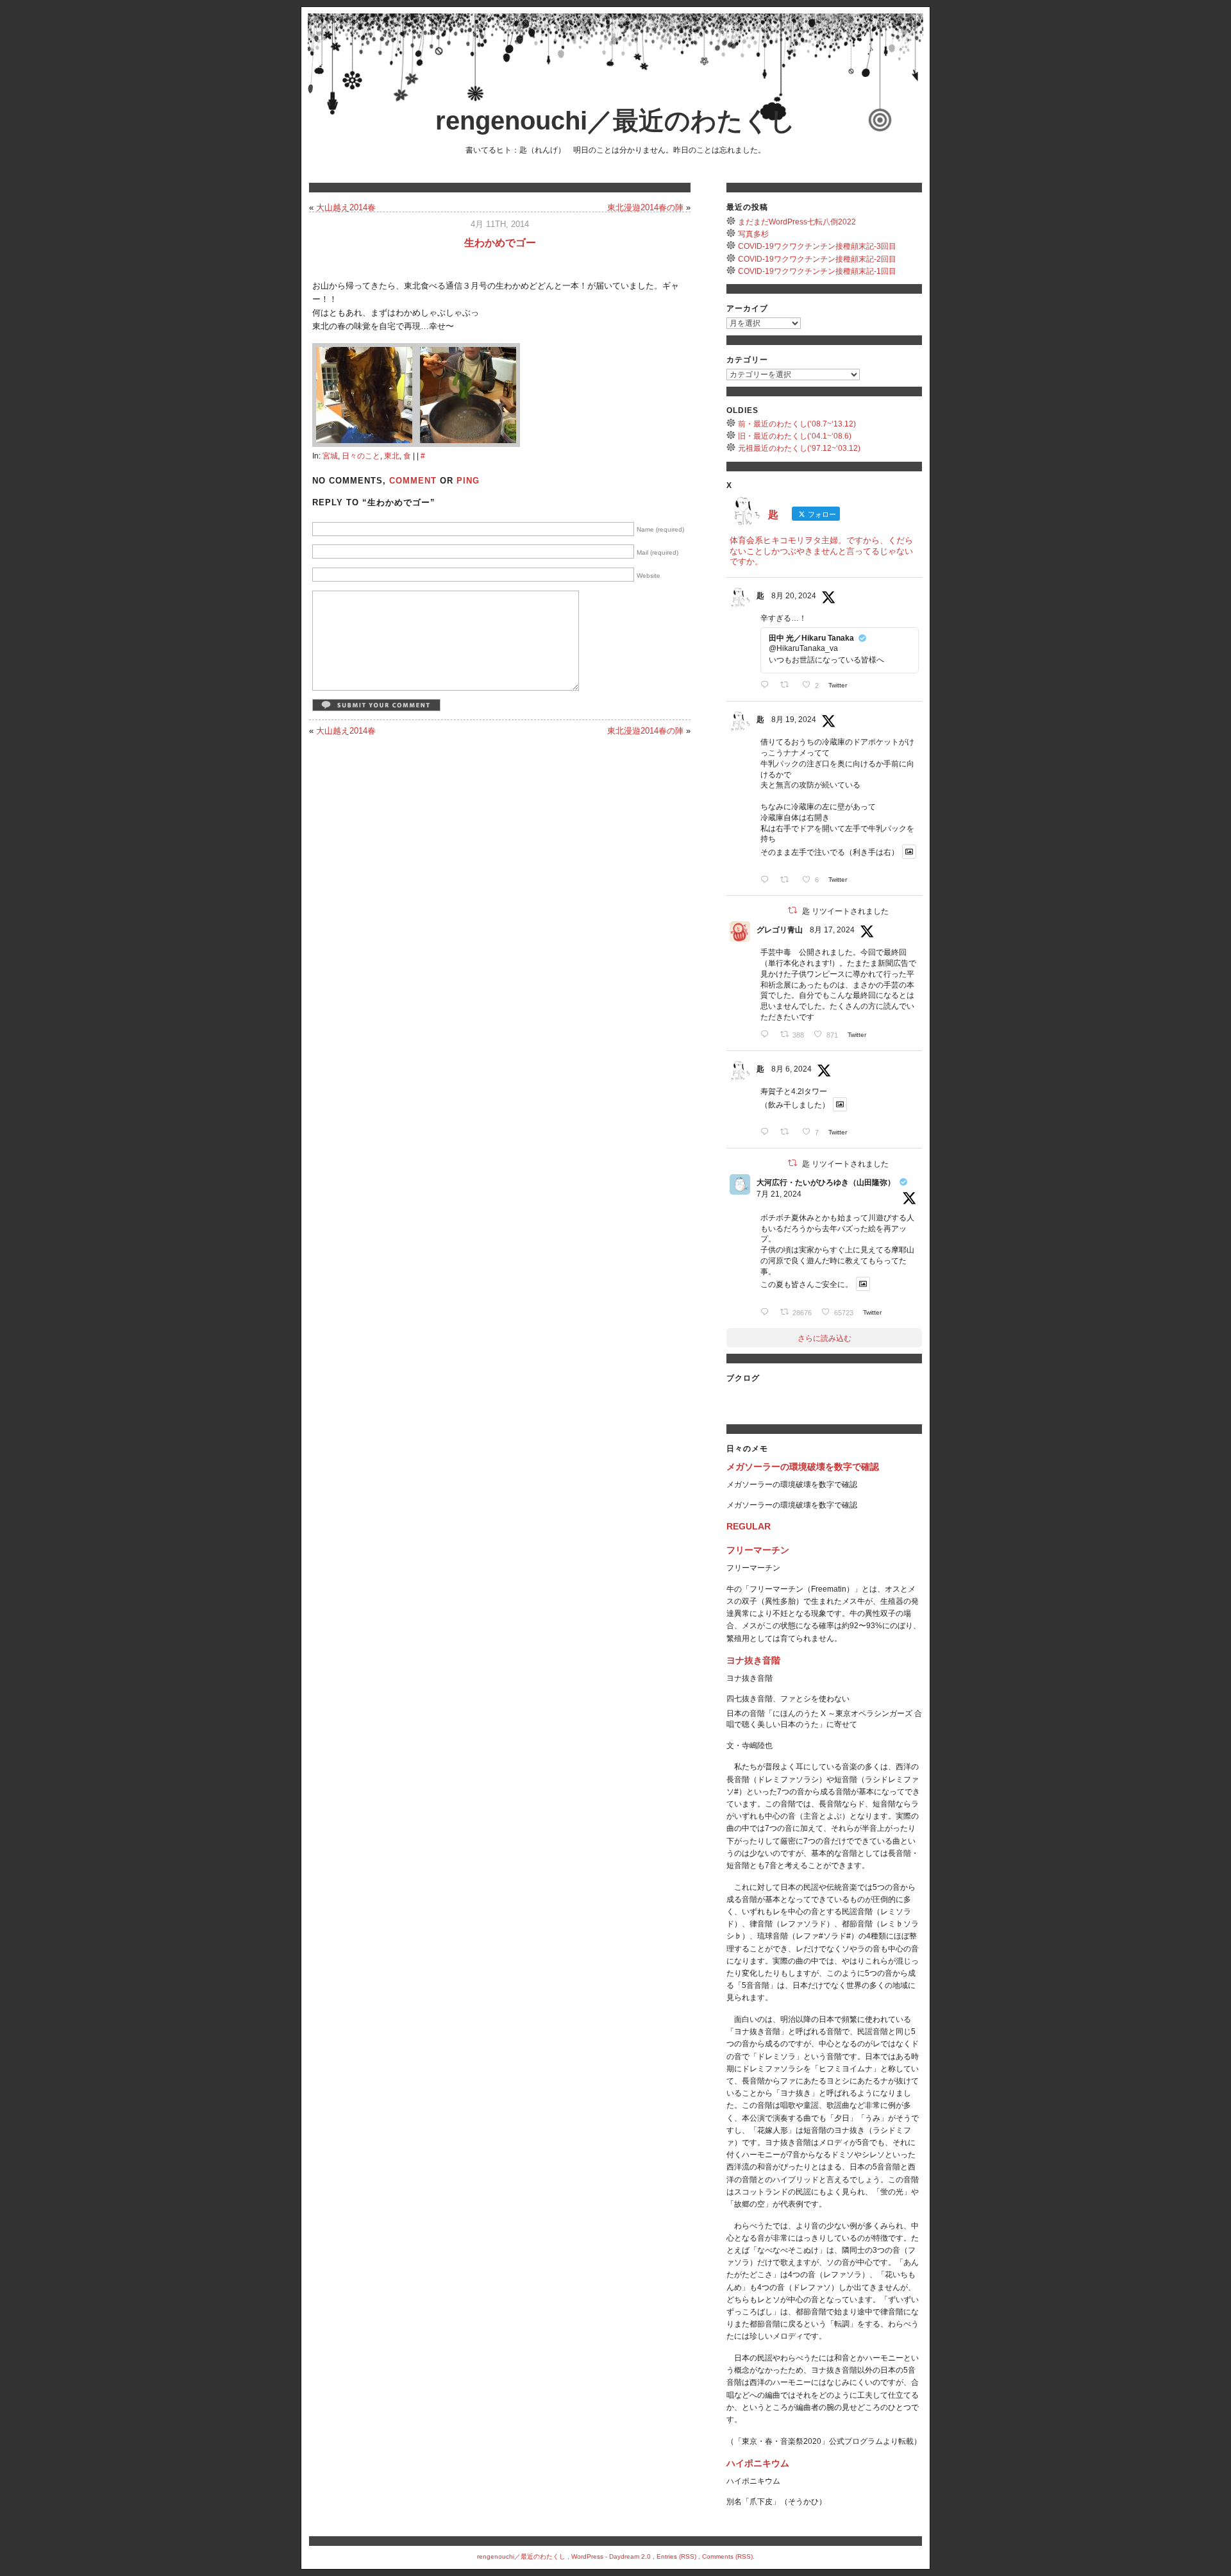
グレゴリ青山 (780, 930)
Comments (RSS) (727, 2556)
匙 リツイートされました (845, 911)
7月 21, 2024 (779, 1194)
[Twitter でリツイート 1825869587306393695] (788, 685)
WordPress (587, 2556)
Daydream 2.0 (630, 2556)
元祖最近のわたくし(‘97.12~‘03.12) (799, 448)
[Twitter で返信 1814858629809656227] (767, 1312)
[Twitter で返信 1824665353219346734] (767, 1034)
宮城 (330, 456)
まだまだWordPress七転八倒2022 (797, 222)
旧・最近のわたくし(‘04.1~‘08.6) (795, 436)
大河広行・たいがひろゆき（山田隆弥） (826, 1183)
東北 (392, 456)
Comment (413, 481)
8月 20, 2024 (794, 596)
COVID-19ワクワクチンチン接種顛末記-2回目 (817, 259)
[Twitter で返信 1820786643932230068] (767, 1132)
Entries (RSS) (676, 2556)
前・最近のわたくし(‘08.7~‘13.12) (797, 424)
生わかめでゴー (500, 243)
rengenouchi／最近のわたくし (615, 121)
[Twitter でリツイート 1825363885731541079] (788, 880)
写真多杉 (753, 234)
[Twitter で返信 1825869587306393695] (767, 685)
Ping (468, 481)
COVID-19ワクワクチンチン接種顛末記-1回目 (817, 271)
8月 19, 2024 (794, 720)
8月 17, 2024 (832, 930)
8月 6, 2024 (791, 1069)
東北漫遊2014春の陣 (645, 207)
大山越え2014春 (346, 207)
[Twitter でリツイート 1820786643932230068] (788, 1132)
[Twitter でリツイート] (792, 910)
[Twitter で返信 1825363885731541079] (767, 880)
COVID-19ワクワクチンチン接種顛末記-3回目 (817, 246)
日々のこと (361, 456)
